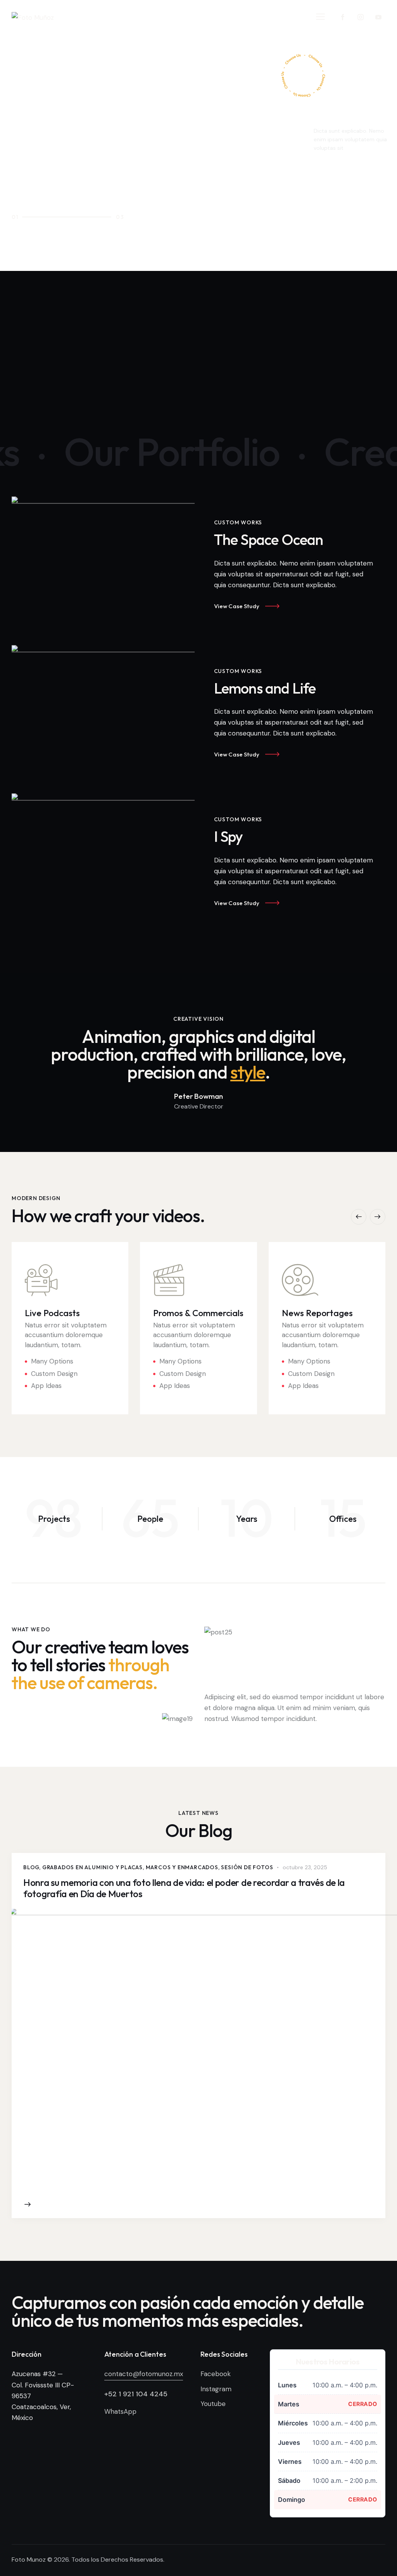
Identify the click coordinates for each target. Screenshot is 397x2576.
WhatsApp (120, 2411)
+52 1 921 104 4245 (136, 2394)
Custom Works (238, 522)
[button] (320, 16)
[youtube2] (378, 17)
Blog (31, 1867)
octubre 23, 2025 (305, 1867)
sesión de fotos (247, 1867)
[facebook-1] (343, 17)
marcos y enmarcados (182, 1867)
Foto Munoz (29, 2560)
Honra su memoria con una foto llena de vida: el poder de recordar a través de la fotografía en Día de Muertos (184, 1888)
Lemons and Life (265, 688)
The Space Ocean (269, 540)
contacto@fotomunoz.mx (144, 2374)
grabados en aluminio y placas (92, 1867)
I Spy (229, 837)
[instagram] (360, 17)
